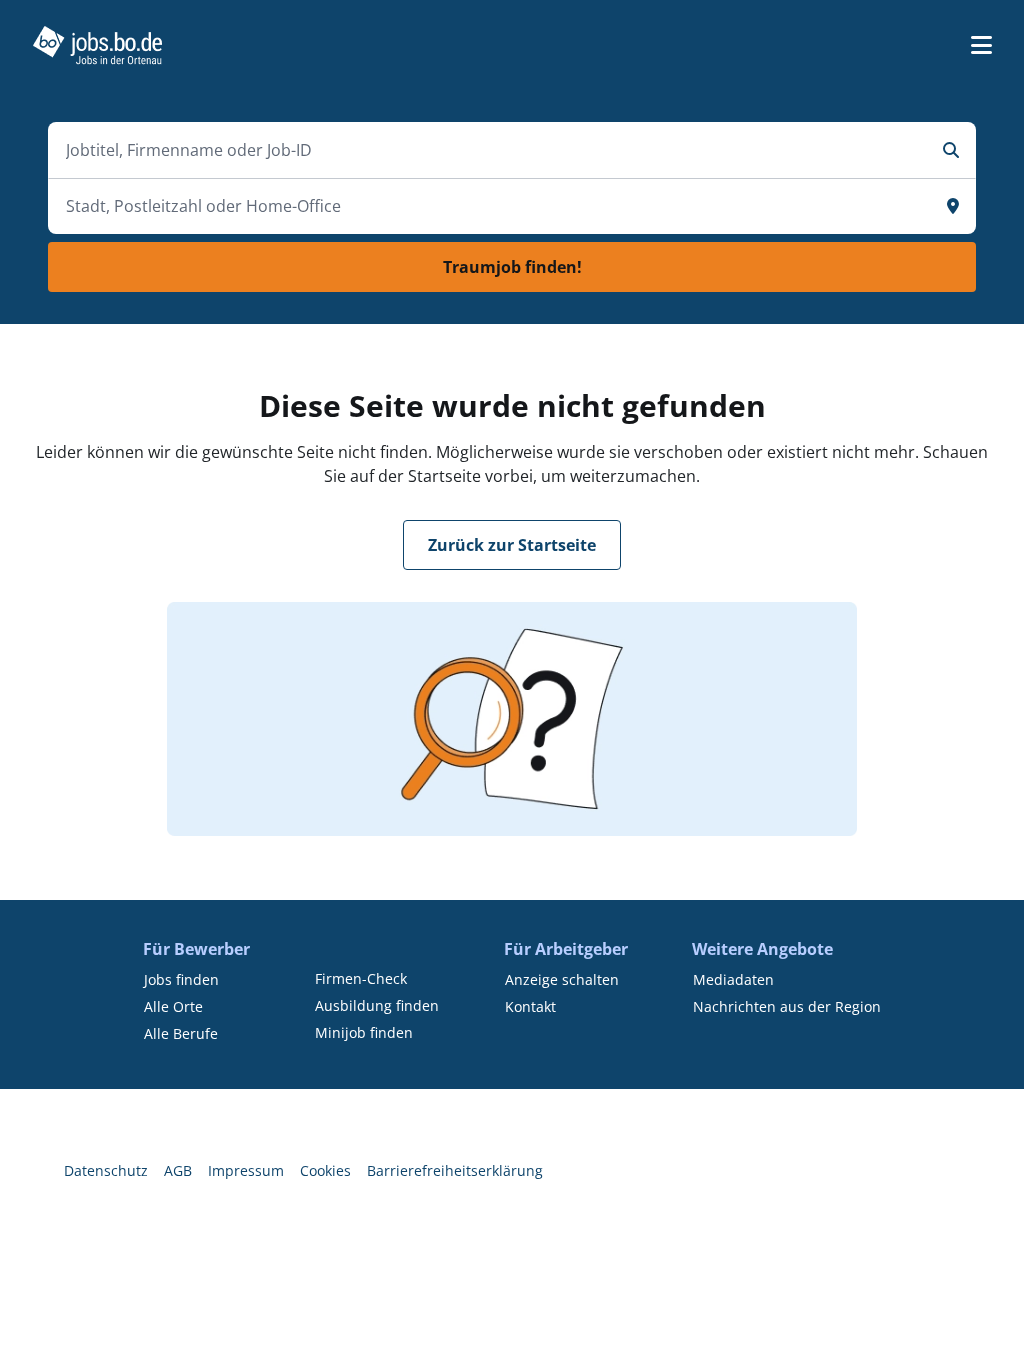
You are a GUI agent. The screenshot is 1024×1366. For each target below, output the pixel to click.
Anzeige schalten (562, 979)
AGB (178, 1170)
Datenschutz (106, 1170)
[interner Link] (97, 45)
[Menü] (981, 45)
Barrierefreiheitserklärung (455, 1170)
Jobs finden (181, 979)
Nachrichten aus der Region (787, 1006)
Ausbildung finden (377, 1005)
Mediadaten (733, 979)
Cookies (325, 1170)
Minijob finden (364, 1032)
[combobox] (492, 150)
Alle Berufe (181, 1033)
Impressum (246, 1170)
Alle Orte (173, 1006)
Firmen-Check (361, 978)
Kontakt (530, 1006)
